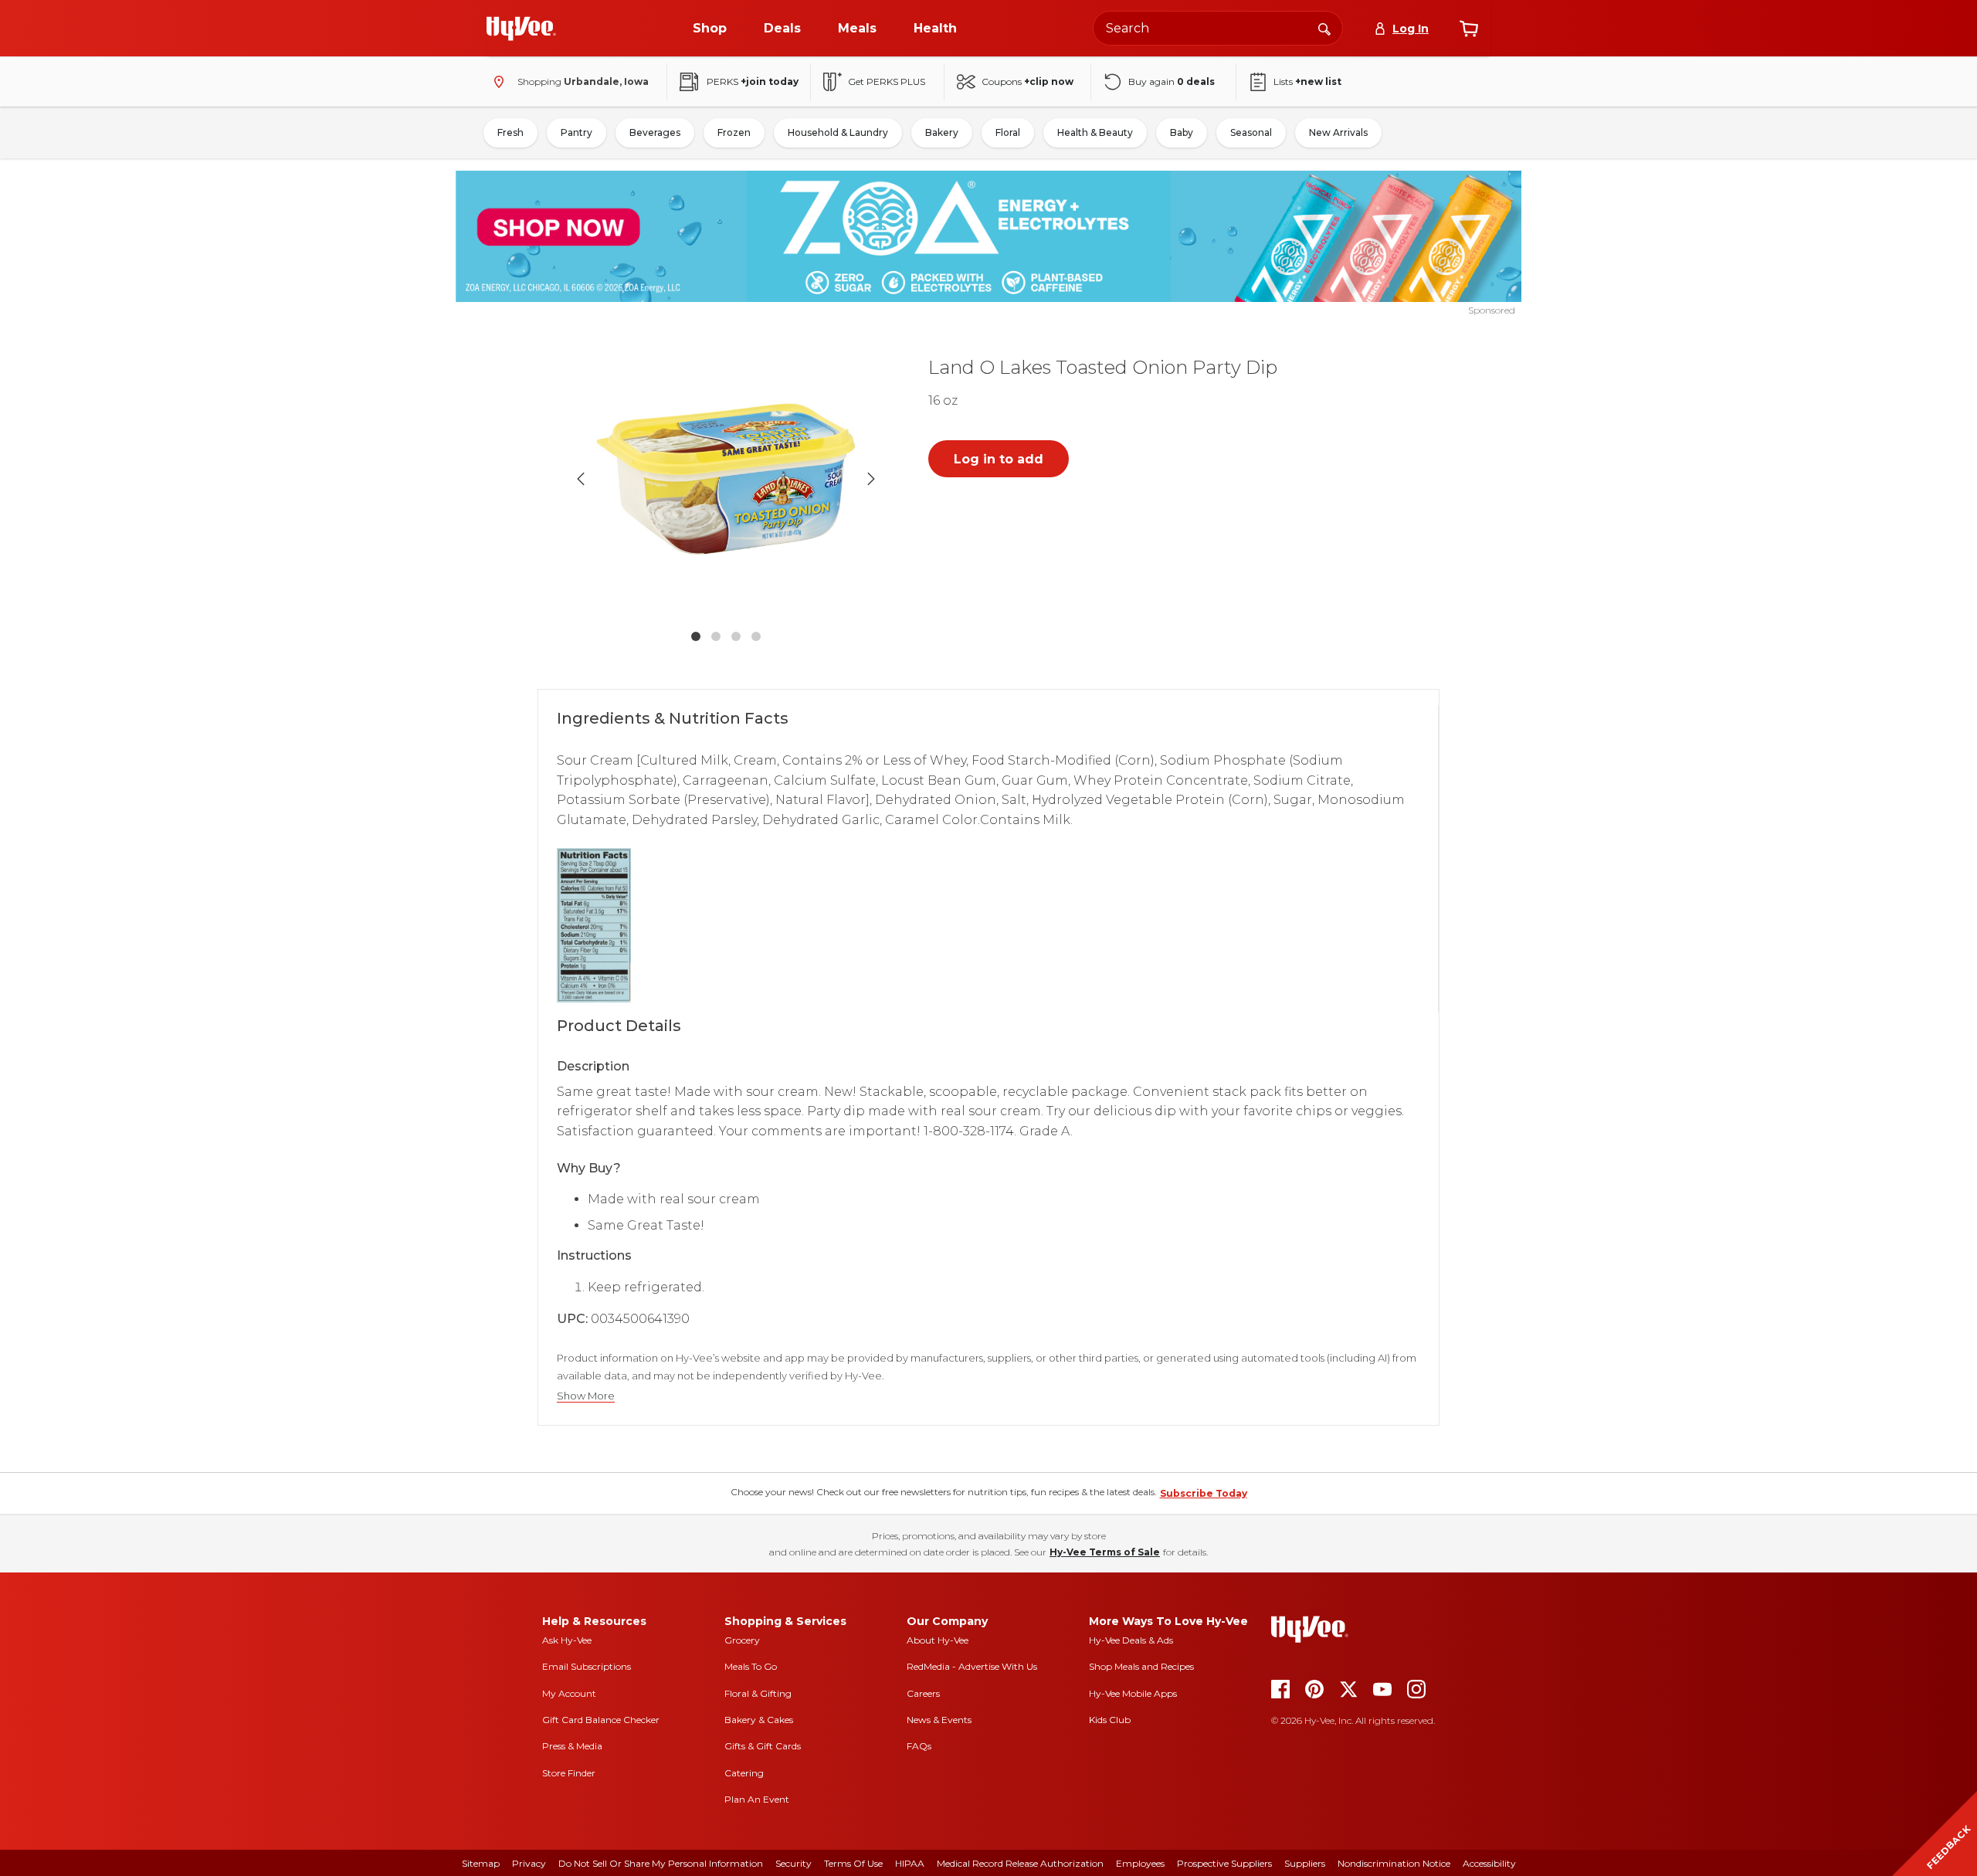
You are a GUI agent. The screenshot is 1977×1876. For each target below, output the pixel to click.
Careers (923, 1693)
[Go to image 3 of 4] (736, 636)
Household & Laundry (838, 132)
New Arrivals (1338, 132)
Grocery (742, 1640)
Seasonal (1251, 132)
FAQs (919, 1746)
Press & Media (572, 1746)
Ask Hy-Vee (567, 1640)
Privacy (529, 1863)
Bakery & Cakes (759, 1720)
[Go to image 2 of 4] (716, 636)
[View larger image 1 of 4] (726, 479)
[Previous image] (581, 479)
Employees (1140, 1863)
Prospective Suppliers (1224, 1863)
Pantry (576, 132)
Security (794, 1863)
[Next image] (871, 479)
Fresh (510, 132)
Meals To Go (751, 1666)
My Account (569, 1693)
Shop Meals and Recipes (1141, 1666)
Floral (1008, 132)
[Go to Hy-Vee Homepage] (521, 29)
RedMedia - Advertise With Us (972, 1666)
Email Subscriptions (587, 1666)
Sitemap (481, 1863)
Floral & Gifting (758, 1693)
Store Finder (569, 1773)
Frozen (734, 132)
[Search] (1324, 28)
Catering (744, 1773)
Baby (1182, 132)
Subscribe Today (1204, 1493)
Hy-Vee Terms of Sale (1105, 1552)
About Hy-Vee (938, 1640)
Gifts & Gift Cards (763, 1746)
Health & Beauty (1095, 132)
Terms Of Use (853, 1863)
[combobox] (1218, 28)
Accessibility (1489, 1863)
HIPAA (910, 1863)
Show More (586, 1396)
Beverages (655, 132)
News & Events (939, 1720)
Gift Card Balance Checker (601, 1720)
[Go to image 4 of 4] (756, 636)
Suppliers (1305, 1863)
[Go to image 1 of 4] (696, 636)
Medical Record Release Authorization (1020, 1863)
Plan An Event (757, 1799)
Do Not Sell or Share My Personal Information (661, 1863)
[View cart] (1469, 29)
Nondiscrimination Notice (1394, 1863)
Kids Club (1110, 1720)
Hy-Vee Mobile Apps (1133, 1693)
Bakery (942, 132)
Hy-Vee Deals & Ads (1131, 1640)
